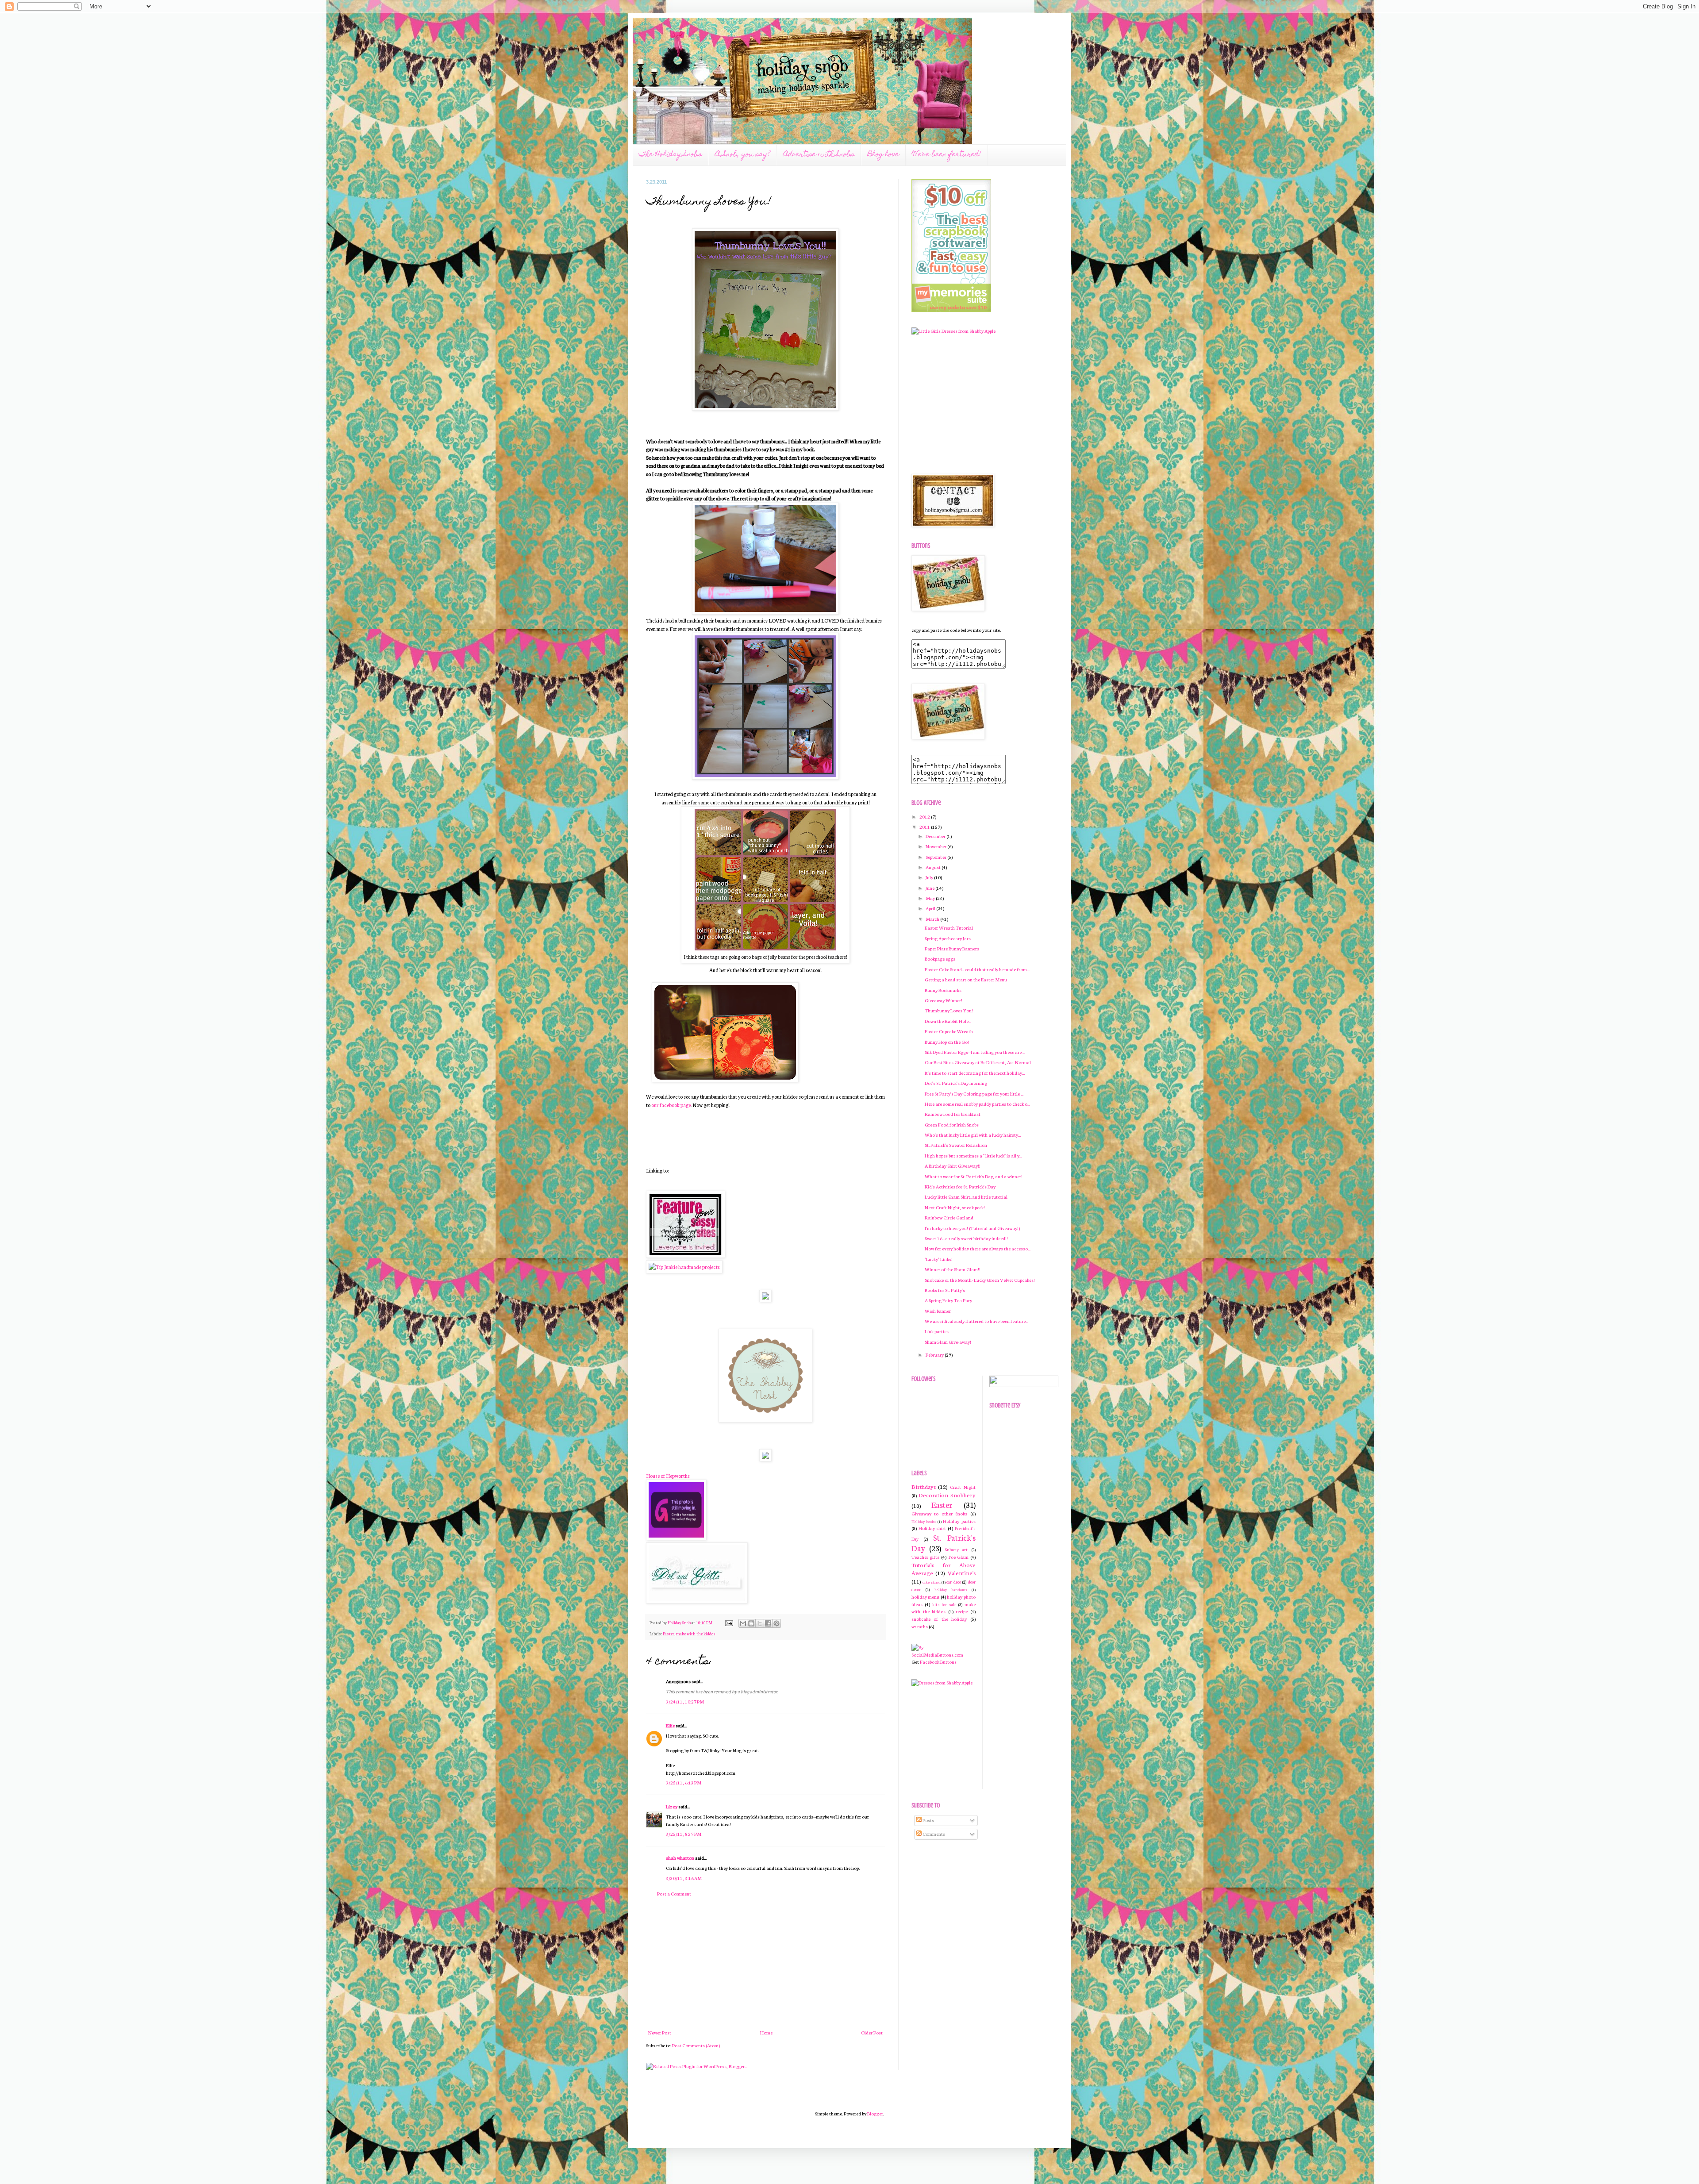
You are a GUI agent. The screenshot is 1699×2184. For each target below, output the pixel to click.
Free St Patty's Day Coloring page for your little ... (974, 1094)
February (935, 1355)
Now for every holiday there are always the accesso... (978, 1248)
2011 (925, 827)
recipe (962, 1611)
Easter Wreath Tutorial (949, 928)
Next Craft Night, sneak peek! (955, 1207)
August (934, 867)
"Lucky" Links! (939, 1259)
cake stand (931, 1582)
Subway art (956, 1550)
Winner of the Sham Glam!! (953, 1269)
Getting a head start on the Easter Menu (966, 979)
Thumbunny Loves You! (949, 1010)
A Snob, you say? (742, 155)
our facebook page (671, 1105)
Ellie (670, 1725)
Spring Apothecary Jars (948, 938)
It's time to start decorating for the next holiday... (975, 1073)
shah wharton (680, 1858)
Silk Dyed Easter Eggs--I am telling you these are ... (975, 1052)
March (933, 919)
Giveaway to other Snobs (939, 1513)
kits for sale (944, 1604)
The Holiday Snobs (670, 155)
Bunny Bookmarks (943, 990)
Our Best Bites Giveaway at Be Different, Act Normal (978, 1062)
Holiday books (924, 1521)
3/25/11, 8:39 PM (684, 1834)
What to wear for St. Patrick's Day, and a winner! (974, 1176)
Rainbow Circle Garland (949, 1217)
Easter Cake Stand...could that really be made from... (977, 969)
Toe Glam (958, 1557)
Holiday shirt (932, 1528)
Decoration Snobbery (947, 1495)
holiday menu (925, 1597)
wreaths (920, 1626)
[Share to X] (760, 1623)
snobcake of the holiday (939, 1619)
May (931, 898)
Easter (669, 1634)
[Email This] (743, 1623)
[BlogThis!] (751, 1623)
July (930, 877)
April (931, 908)
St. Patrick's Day (944, 1543)
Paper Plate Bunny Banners (952, 948)
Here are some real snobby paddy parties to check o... (977, 1104)
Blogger (875, 2113)
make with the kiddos (696, 1634)
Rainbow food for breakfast (953, 1114)
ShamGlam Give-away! (948, 1342)
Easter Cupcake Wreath (949, 1031)
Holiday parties (959, 1521)
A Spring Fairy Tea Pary (948, 1300)
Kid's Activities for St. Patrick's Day (960, 1186)
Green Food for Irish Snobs (952, 1125)
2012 (925, 817)
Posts (928, 1820)
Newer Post (660, 2032)
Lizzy (672, 1806)
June (930, 888)
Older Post (872, 2032)
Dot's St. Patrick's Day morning (956, 1083)
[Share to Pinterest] (776, 1623)
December (936, 836)
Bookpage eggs (940, 959)
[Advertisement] (765, 1963)
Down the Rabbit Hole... (948, 1021)
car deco (953, 1582)
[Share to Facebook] (768, 1623)
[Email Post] (728, 1623)
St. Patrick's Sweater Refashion (956, 1145)
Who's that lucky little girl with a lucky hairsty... (973, 1135)
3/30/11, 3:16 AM (684, 1878)
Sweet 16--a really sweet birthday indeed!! (966, 1238)
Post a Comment (674, 1894)
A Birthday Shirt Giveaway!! (953, 1166)
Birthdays (924, 1486)
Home (766, 2032)
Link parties (937, 1331)
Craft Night (963, 1487)
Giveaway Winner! (944, 1000)
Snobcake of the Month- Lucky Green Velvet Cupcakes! (980, 1280)
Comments (933, 1834)
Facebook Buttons (938, 1662)
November (936, 846)
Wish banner (938, 1311)
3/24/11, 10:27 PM (685, 1701)
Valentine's (962, 1573)
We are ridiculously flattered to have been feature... (976, 1321)
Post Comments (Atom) (696, 2045)
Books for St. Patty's (945, 1290)
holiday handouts (951, 1589)
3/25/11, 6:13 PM (684, 1782)
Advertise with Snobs (819, 155)
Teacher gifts (925, 1557)
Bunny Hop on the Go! (947, 1042)
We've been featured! (947, 155)
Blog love (883, 155)
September (936, 857)
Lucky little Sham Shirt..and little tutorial (966, 1197)
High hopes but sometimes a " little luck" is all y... (973, 1155)
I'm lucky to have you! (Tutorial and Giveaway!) (972, 1228)
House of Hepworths (668, 1475)
